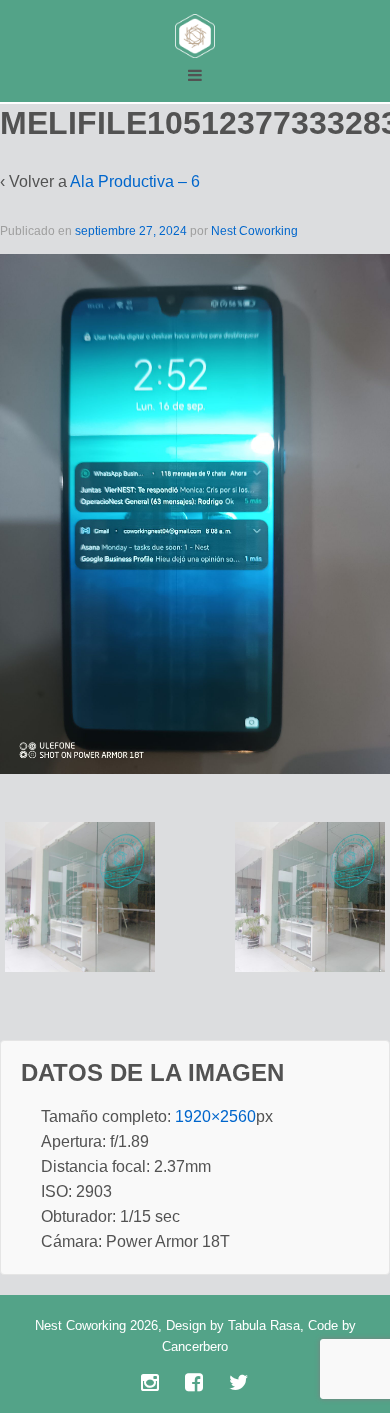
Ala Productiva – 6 (135, 181)
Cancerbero (195, 1346)
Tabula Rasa (264, 1325)
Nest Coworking (254, 231)
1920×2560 (215, 1116)
